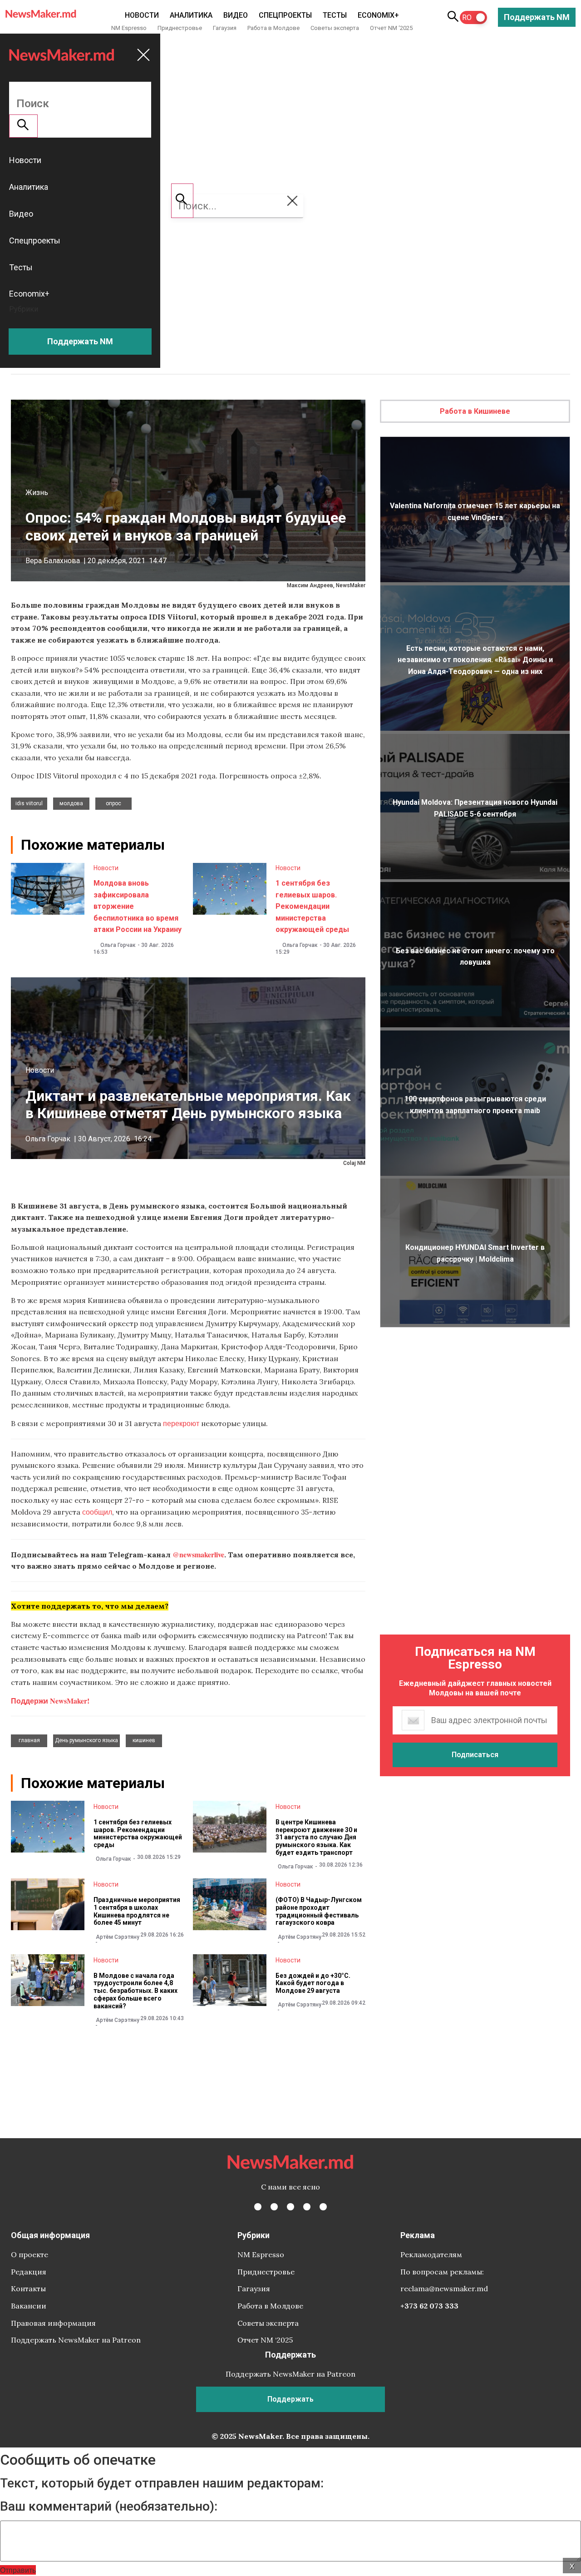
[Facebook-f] (258, 2207)
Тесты (335, 15)
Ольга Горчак (118, 945)
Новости (142, 15)
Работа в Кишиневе (475, 411)
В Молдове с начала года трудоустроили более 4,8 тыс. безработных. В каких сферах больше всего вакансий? (135, 1991)
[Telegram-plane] (323, 2207)
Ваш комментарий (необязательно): (109, 2507)
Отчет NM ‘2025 (391, 28)
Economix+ (378, 15)
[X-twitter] (274, 2207)
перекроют (181, 1423)
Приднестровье (180, 28)
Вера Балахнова (53, 561)
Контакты (28, 2289)
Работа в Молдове (273, 28)
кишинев (144, 1740)
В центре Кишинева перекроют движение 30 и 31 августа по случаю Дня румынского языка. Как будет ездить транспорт (316, 1837)
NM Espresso (129, 28)
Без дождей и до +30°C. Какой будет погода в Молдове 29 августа (313, 1983)
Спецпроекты (285, 15)
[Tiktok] (307, 2207)
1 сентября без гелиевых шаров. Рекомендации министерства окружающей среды (312, 906)
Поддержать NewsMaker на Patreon (76, 2340)
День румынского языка (86, 1740)
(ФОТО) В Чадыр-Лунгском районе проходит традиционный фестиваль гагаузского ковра (319, 1911)
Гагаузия (225, 28)
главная (29, 1740)
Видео (236, 15)
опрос (113, 803)
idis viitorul (29, 803)
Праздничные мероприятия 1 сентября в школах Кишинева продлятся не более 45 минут (137, 1911)
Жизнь (37, 493)
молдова (71, 803)
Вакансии (29, 2306)
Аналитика (191, 15)
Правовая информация (53, 2323)
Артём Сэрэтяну (118, 1937)
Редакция (29, 2272)
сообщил (97, 1512)
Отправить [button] (18, 2570)
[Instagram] (290, 2207)
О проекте (30, 2254)
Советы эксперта (335, 28)
